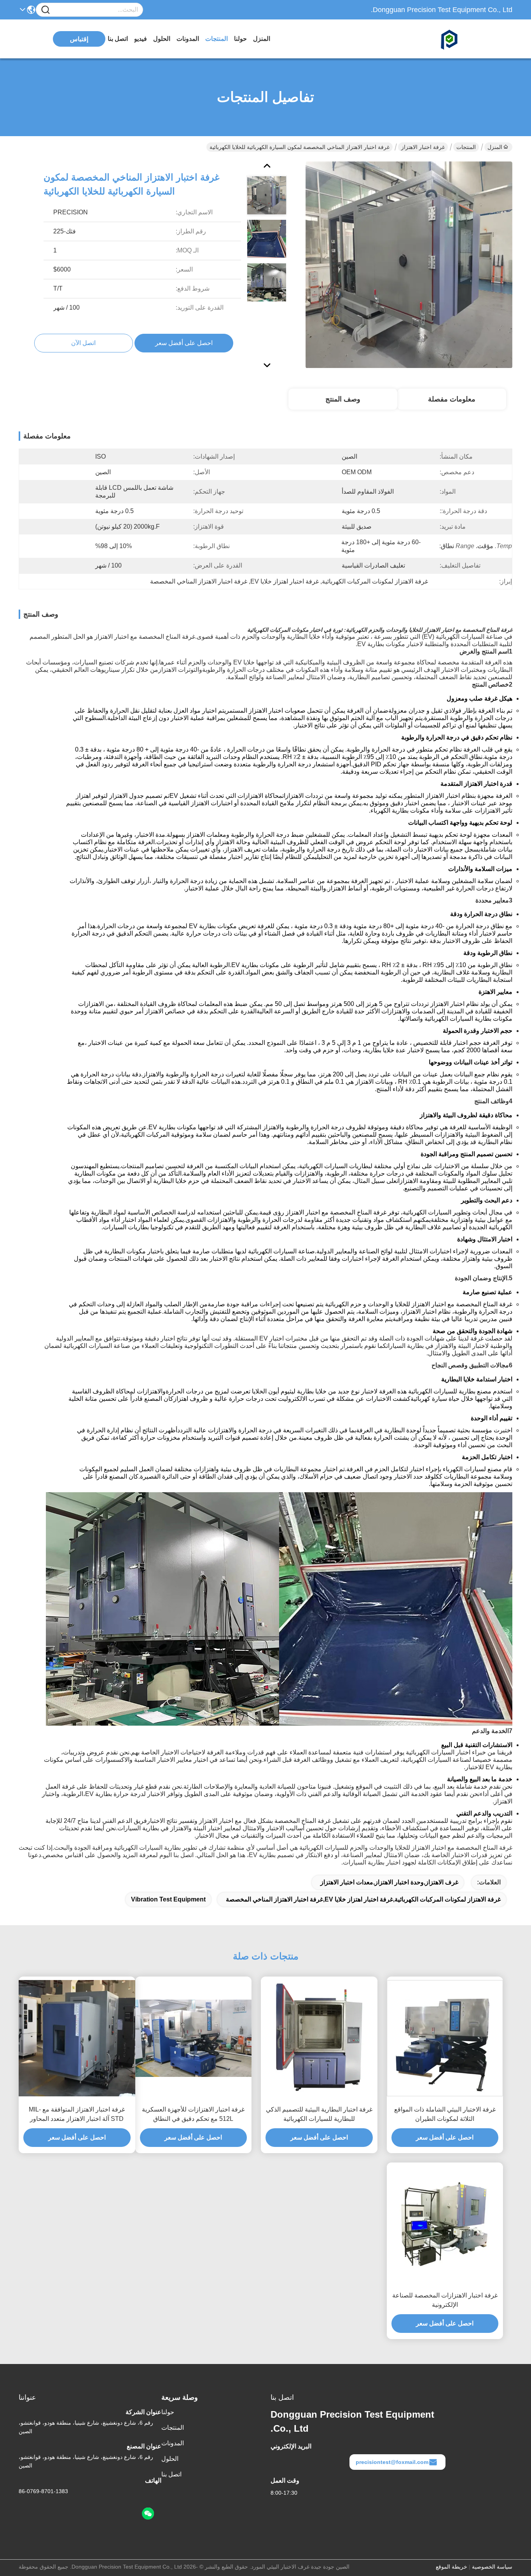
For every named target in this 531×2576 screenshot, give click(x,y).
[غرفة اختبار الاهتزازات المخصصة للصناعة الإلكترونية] (445, 2224)
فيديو (141, 39)
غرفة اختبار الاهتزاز (423, 147)
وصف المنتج (343, 399)
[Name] (45, 10)
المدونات (188, 39)
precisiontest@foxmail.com (392, 2462)
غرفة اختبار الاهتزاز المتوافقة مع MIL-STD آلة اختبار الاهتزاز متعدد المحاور (77, 2114)
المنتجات (217, 39)
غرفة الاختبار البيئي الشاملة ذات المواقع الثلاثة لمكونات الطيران (445, 2114)
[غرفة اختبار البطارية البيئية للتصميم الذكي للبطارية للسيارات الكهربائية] (319, 2038)
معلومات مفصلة (452, 399)
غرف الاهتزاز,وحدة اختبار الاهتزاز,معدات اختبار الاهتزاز (389, 1882)
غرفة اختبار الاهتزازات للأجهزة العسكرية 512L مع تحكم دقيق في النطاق (193, 2114)
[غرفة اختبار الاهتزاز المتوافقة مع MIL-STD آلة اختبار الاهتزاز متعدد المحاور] (77, 2038)
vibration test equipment (168, 1899)
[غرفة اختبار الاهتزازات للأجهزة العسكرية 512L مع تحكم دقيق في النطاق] (194, 2038)
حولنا (240, 39)
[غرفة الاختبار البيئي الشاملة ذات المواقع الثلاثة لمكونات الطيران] (445, 2038)
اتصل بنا (118, 39)
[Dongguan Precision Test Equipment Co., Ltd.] (470, 39)
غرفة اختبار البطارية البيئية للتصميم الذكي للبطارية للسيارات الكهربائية (319, 2114)
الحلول (162, 39)
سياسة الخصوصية (492, 2567)
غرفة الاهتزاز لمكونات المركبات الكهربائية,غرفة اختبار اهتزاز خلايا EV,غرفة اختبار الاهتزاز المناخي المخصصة (363, 1899)
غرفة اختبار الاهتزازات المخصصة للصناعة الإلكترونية (445, 2300)
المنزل (262, 39)
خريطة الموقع (452, 2567)
